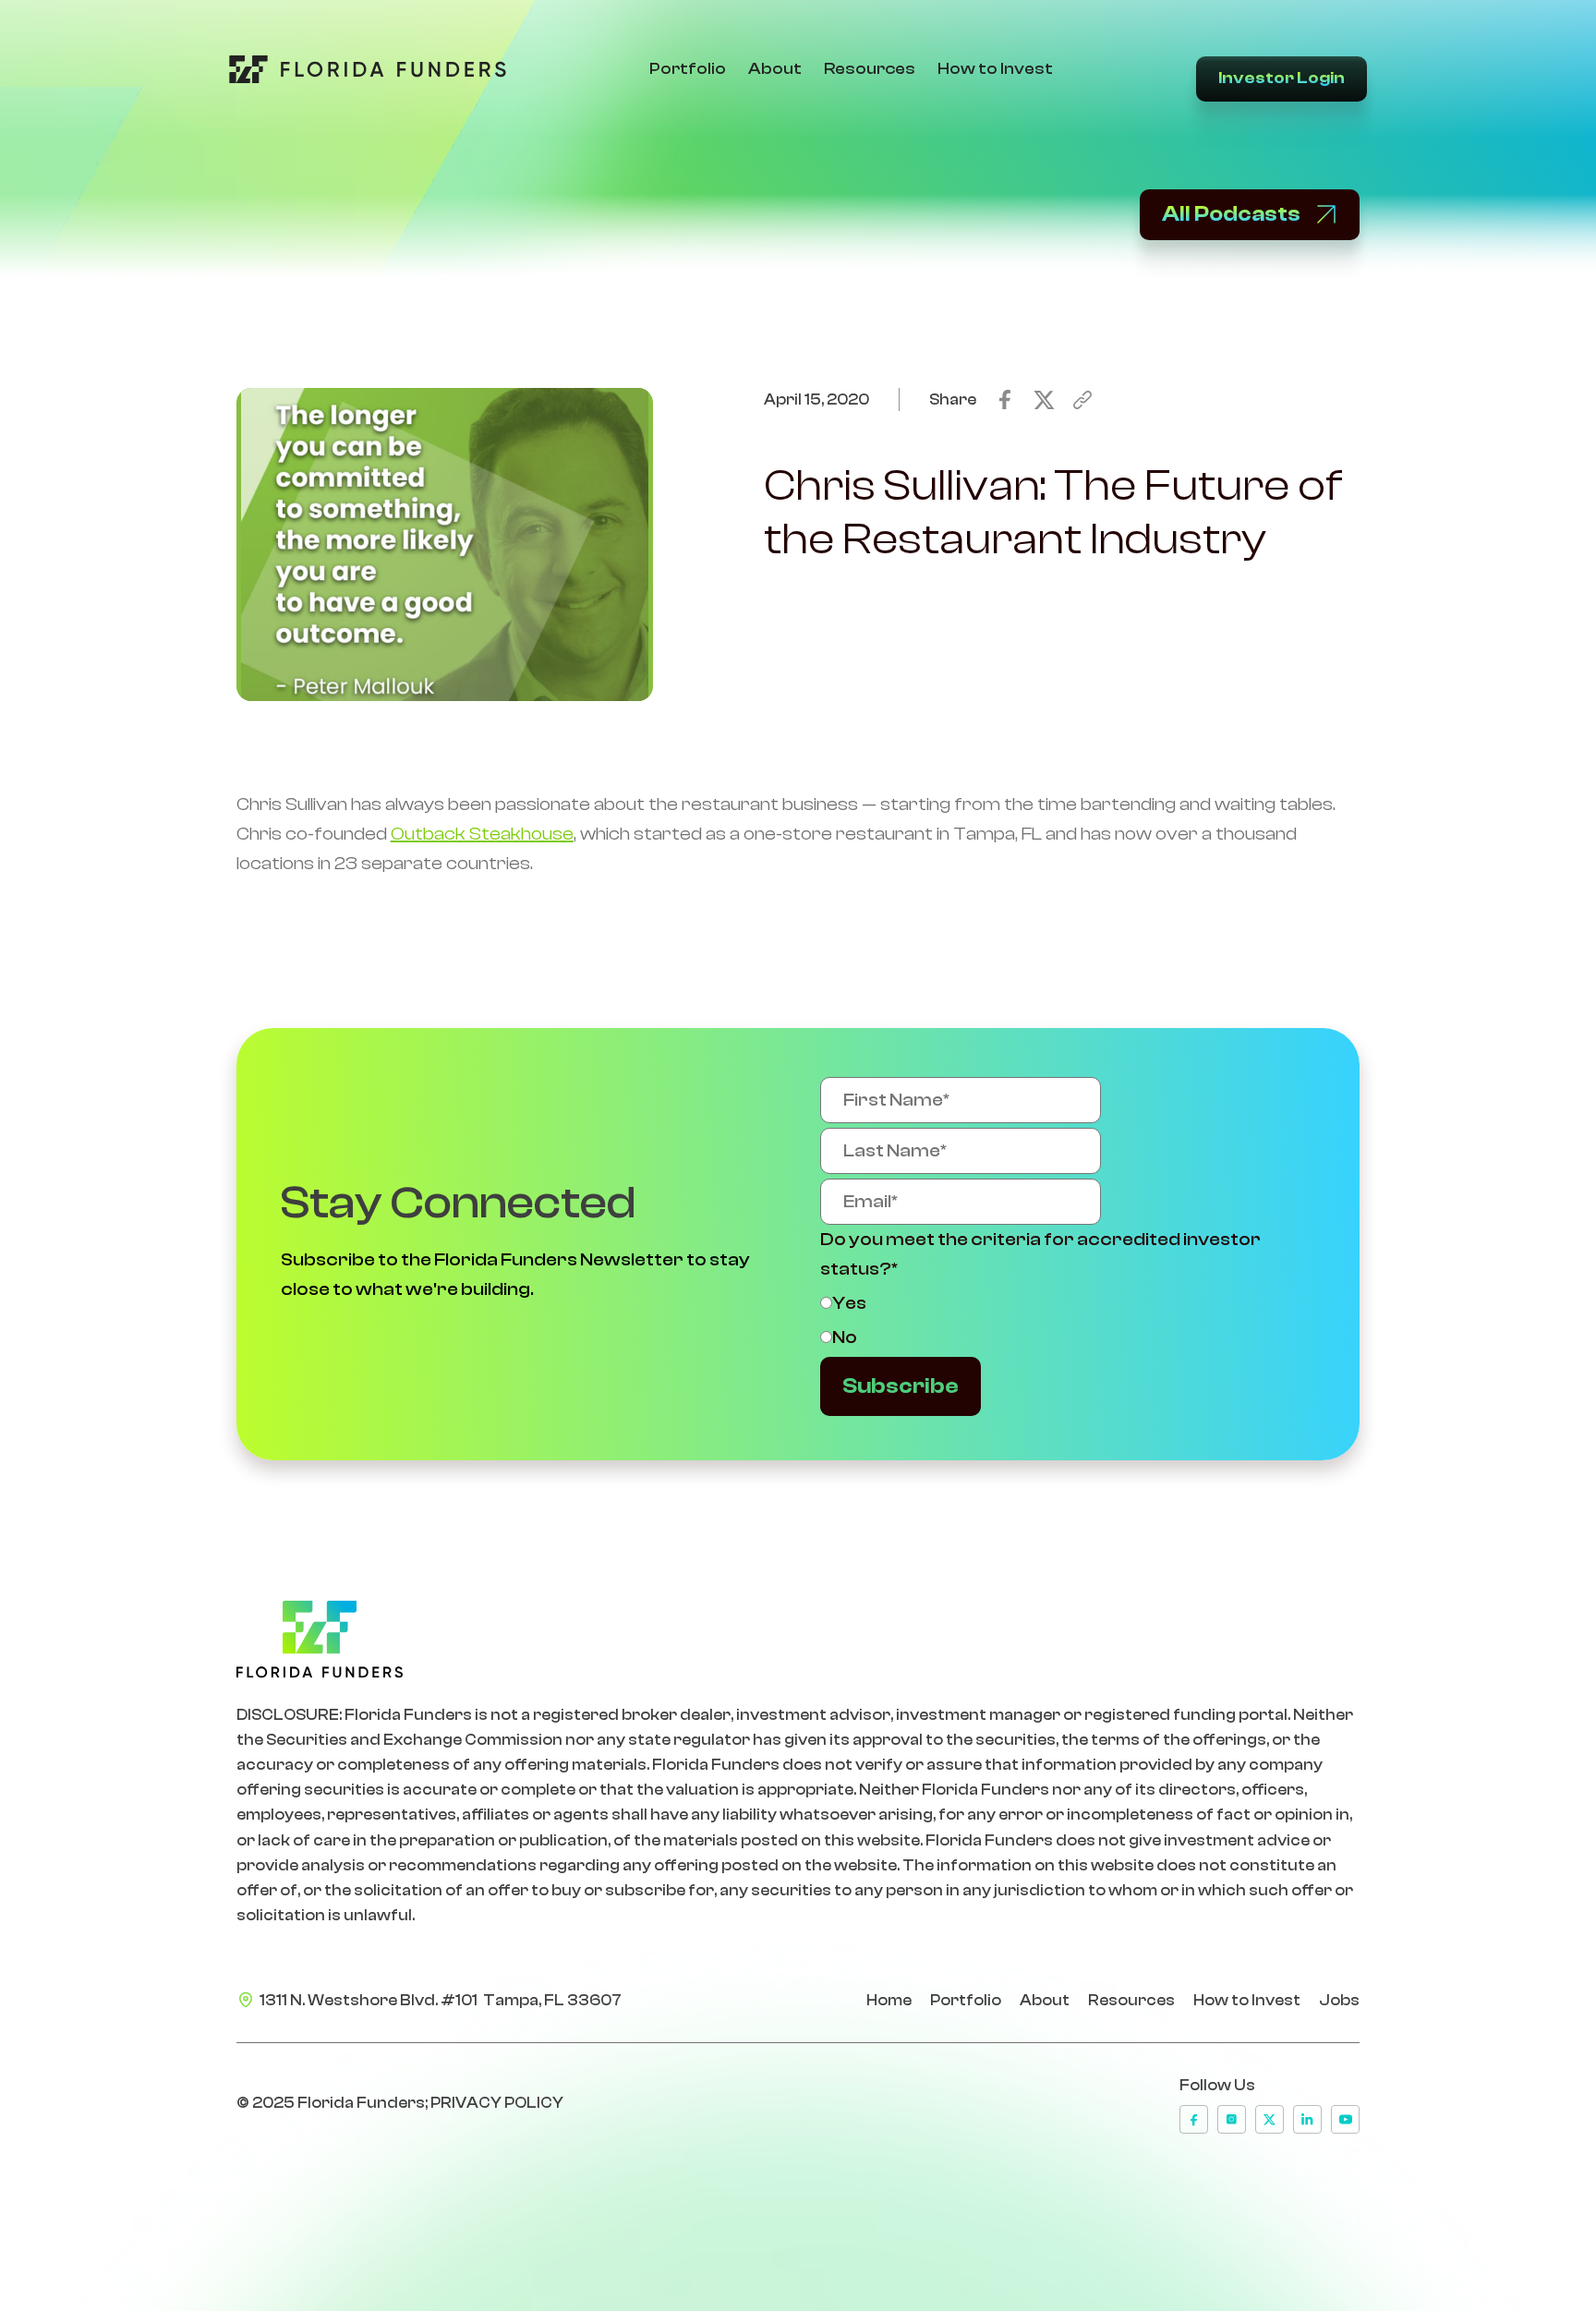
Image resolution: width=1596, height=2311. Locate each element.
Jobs (1339, 2000)
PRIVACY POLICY (497, 2103)
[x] (1270, 2119)
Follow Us (1217, 2085)
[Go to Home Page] (368, 69)
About (775, 69)
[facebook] (1194, 2119)
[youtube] (1345, 2119)
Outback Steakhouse (482, 834)
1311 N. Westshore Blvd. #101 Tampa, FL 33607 (441, 2000)
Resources (870, 69)
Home (889, 2000)
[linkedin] (1307, 2119)
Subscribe (901, 1386)
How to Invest (995, 69)
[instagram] (1232, 2119)
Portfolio (688, 69)
